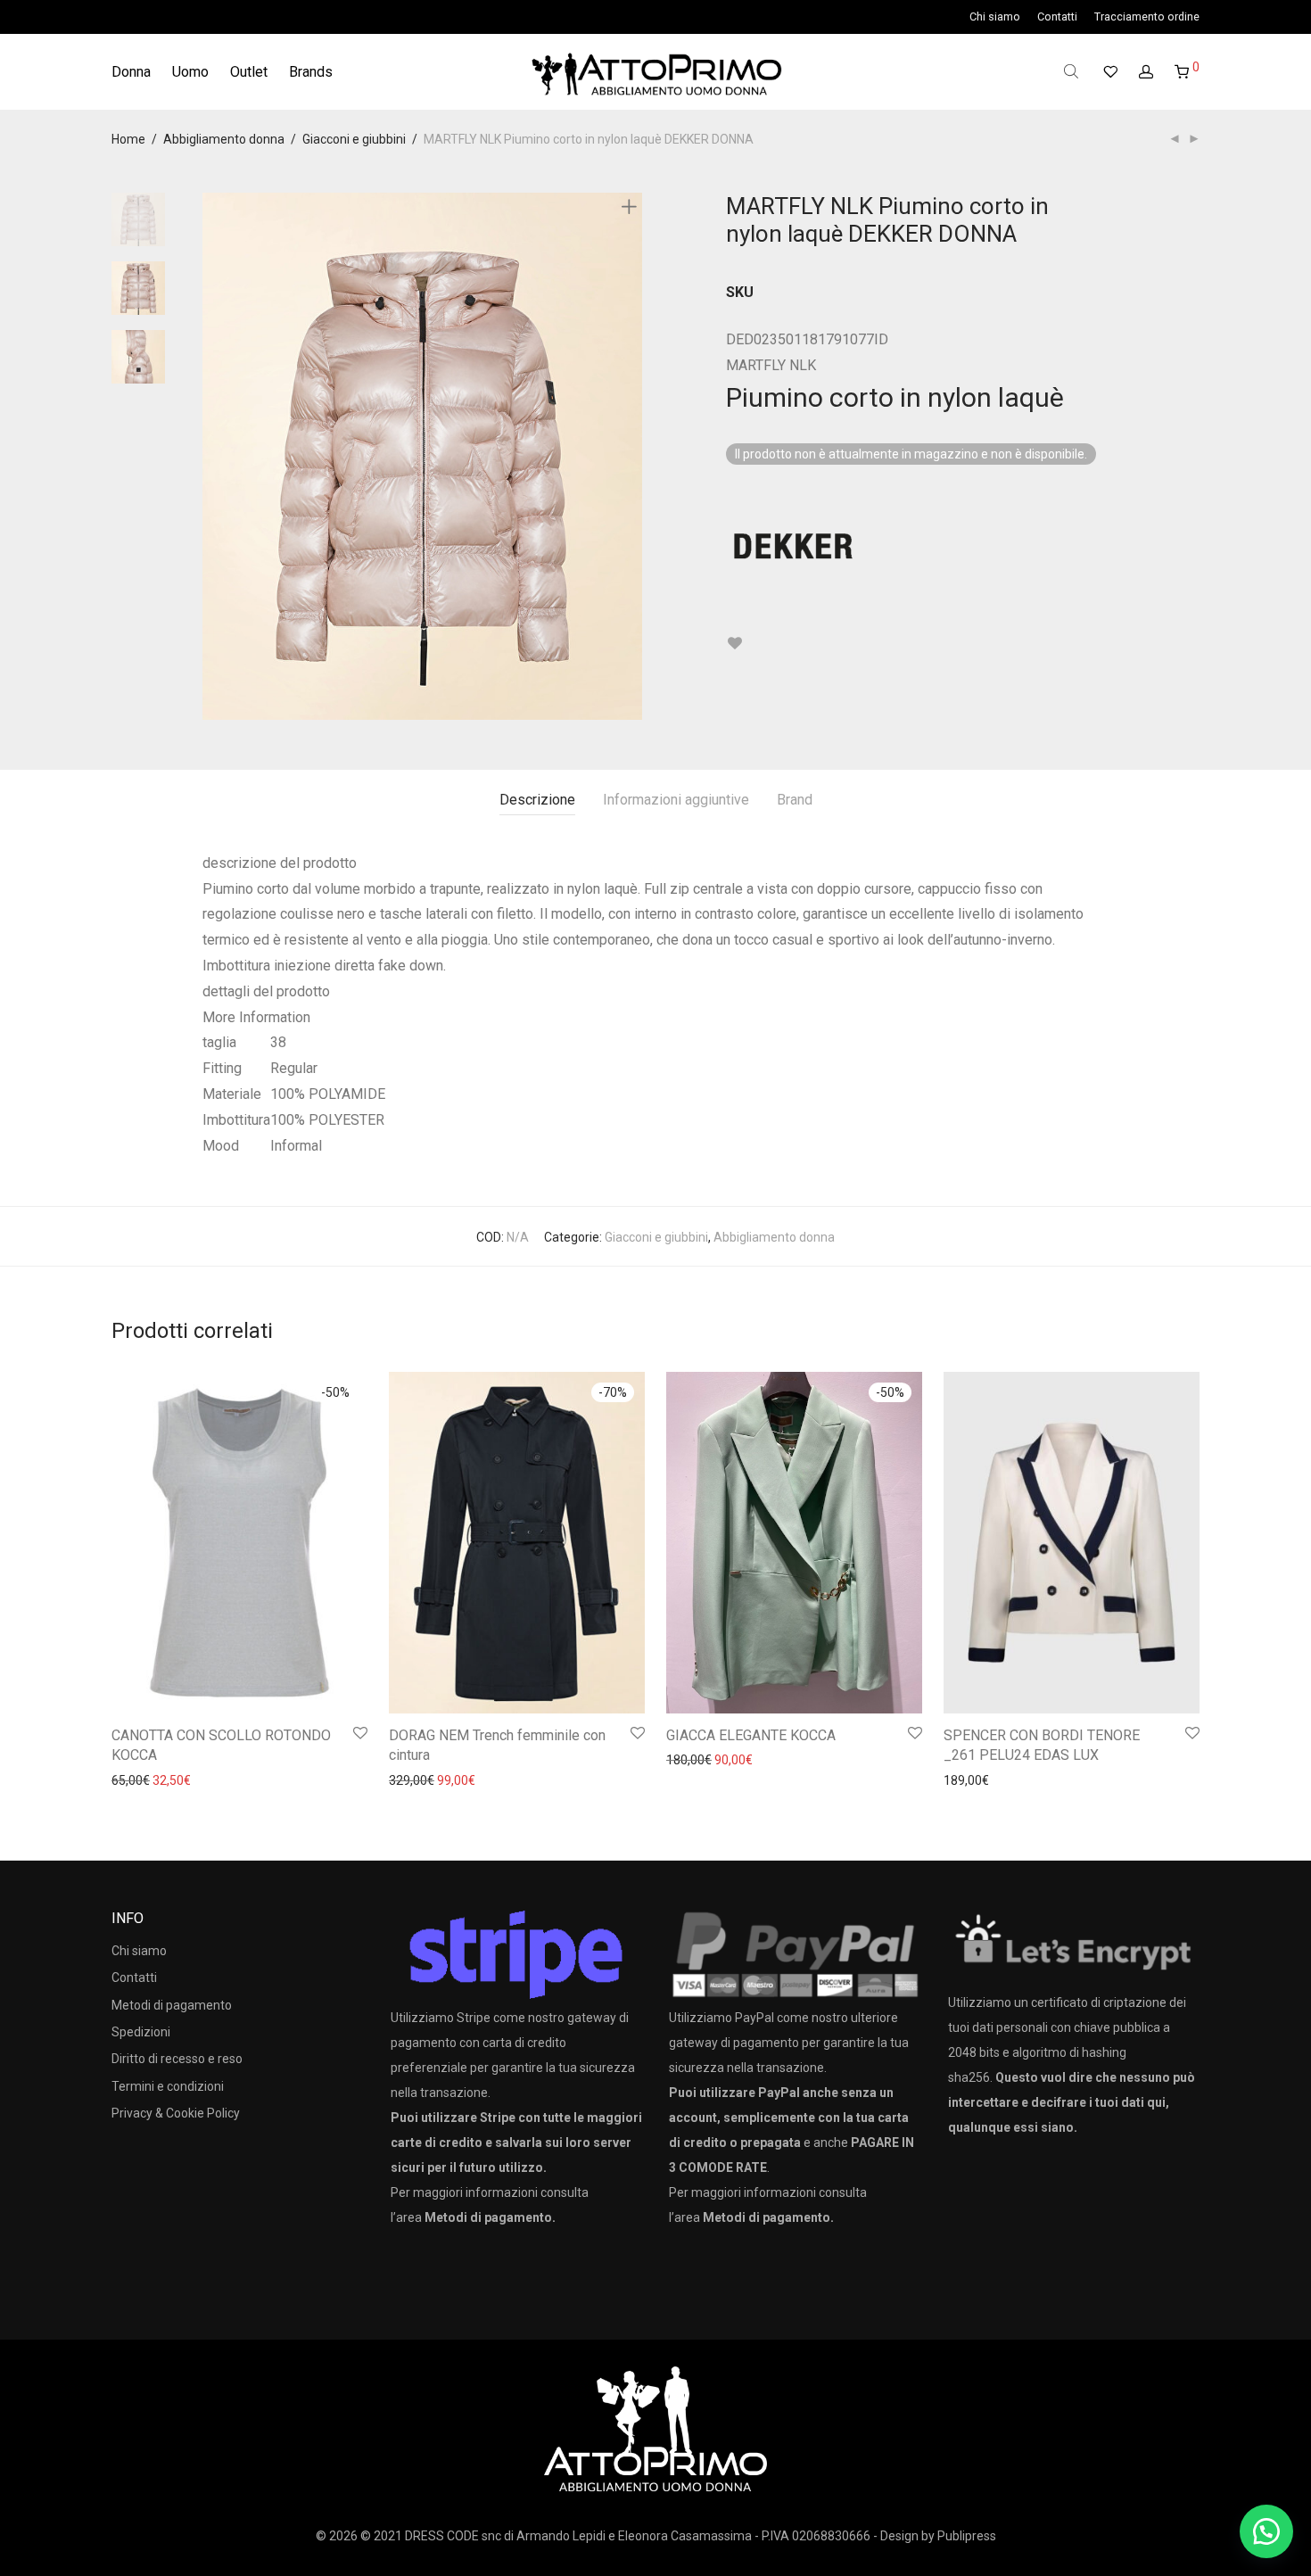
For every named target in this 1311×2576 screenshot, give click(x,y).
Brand (795, 800)
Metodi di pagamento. (490, 2217)
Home (128, 139)
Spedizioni (141, 2032)
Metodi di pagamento (172, 2005)
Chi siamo (995, 17)
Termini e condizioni (168, 2086)
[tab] (537, 801)
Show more (135, 1779)
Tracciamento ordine (1147, 17)
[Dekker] (793, 546)
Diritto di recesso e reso (177, 2059)
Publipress (967, 2536)
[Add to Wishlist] (734, 644)
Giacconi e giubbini (354, 139)
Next (632, 456)
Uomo (190, 72)
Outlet (249, 72)
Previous (213, 456)
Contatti (1057, 17)
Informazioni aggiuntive (676, 800)
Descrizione (537, 800)
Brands (311, 72)
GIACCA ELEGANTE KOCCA (751, 1735)
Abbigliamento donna (224, 139)
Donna (131, 72)
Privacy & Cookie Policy (176, 2113)
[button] (1266, 2531)
